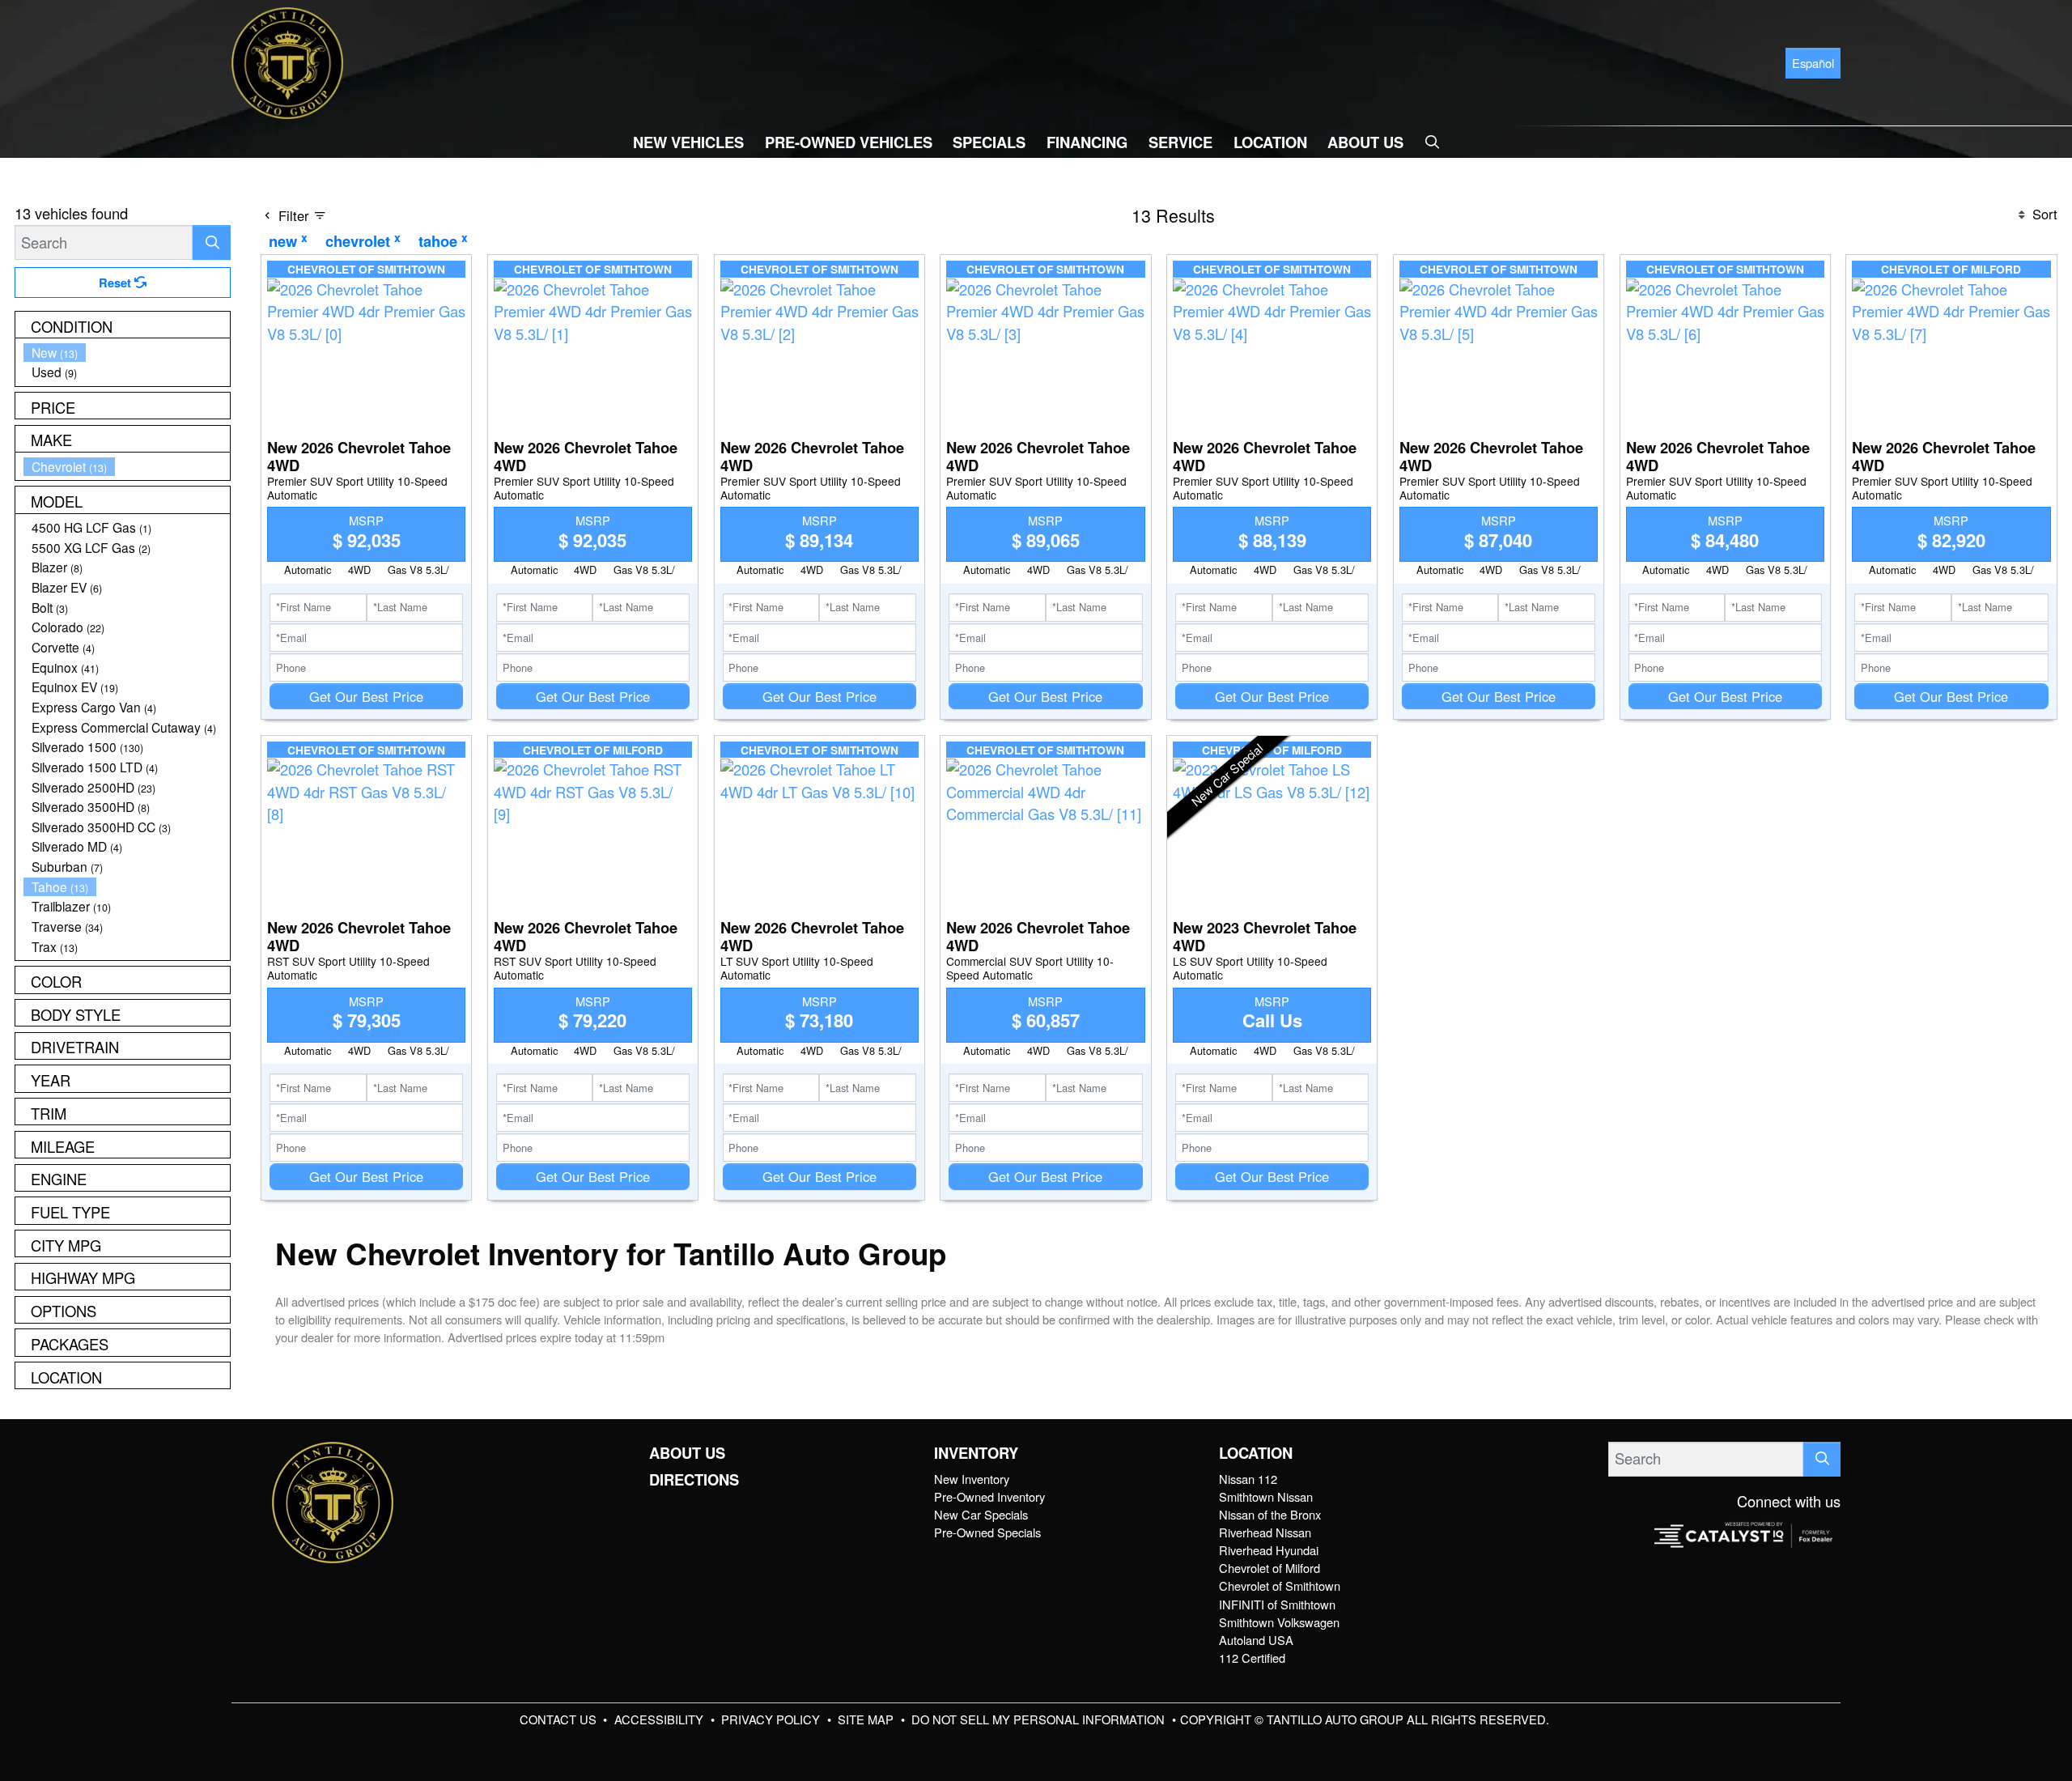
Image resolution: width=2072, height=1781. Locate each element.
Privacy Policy (772, 1719)
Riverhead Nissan (1265, 1532)
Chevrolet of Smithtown (1280, 1585)
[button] (688, 142)
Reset (117, 283)
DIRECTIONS (694, 1480)
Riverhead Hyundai (1269, 1550)
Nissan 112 (1248, 1479)
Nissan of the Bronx (1270, 1514)
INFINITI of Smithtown (1277, 1604)
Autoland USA (1256, 1640)
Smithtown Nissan (1266, 1496)
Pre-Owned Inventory (989, 1496)
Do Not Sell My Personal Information (1040, 1719)
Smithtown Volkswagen (1279, 1622)
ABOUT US (687, 1453)
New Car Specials (981, 1514)
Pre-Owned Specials (987, 1532)
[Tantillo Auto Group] (287, 61)
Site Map (867, 1719)
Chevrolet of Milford (1270, 1568)
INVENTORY (976, 1453)
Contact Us (560, 1719)
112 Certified (1252, 1658)
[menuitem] (127, 353)
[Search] (212, 242)
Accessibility (660, 1719)
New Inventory (972, 1479)
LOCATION (1256, 1453)
